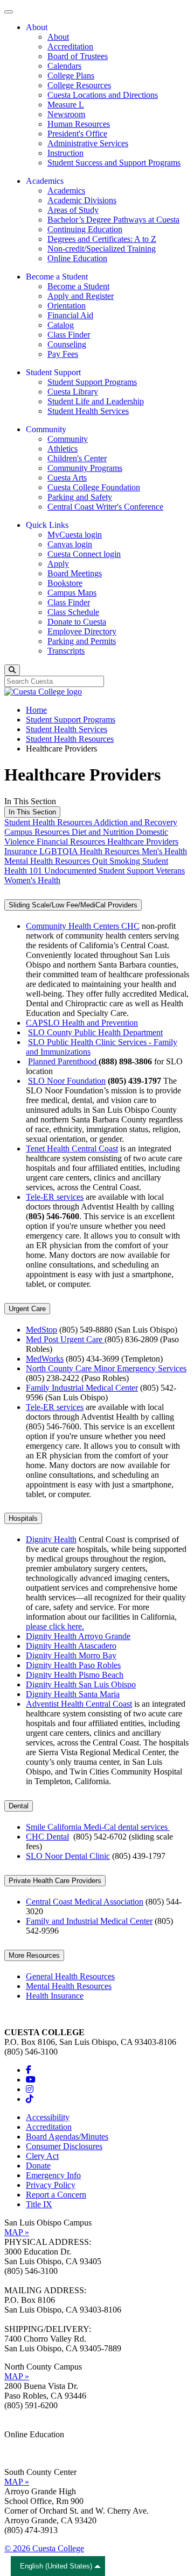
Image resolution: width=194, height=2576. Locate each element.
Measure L (66, 105)
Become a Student (78, 286)
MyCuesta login (75, 535)
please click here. (55, 1626)
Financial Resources (72, 842)
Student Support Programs (92, 382)
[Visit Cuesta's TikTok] (30, 2099)
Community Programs (85, 468)
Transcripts (66, 651)
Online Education (77, 258)
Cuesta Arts (67, 478)
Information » (27, 2444)
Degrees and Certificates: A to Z (102, 239)
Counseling (67, 344)
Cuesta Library (73, 392)
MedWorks (45, 1359)
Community (68, 439)
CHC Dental (47, 1837)
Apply (58, 564)
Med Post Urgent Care (65, 1339)
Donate (38, 2166)
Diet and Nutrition (104, 832)
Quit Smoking (117, 861)
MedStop (41, 1330)
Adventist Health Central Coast (79, 1704)
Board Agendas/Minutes (67, 2137)
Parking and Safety (80, 497)
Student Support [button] (53, 372)
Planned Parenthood (63, 1061)
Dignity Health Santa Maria (73, 1694)
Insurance (22, 851)
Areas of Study (73, 210)
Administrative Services (88, 143)
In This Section (32, 812)
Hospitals (23, 1518)
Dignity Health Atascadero (71, 1646)
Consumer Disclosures (64, 2146)
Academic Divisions (82, 200)
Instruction (65, 153)
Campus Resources (38, 832)
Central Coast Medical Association (85, 1902)
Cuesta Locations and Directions (103, 95)
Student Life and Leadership (96, 401)
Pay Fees (63, 354)
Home (36, 710)
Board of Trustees (78, 56)
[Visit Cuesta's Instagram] (30, 2089)
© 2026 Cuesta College (44, 2548)
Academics (66, 191)
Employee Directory (82, 631)
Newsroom (66, 114)
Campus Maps (72, 593)
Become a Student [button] (57, 277)
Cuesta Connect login (84, 554)
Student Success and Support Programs (114, 163)
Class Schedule (73, 612)
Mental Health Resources (48, 861)
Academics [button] (45, 181)
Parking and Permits (82, 641)
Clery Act (42, 2156)
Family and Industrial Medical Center (89, 1921)
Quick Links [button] (47, 525)
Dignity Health (51, 1539)
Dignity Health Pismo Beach (75, 1675)
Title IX (39, 2204)
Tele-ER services (55, 1197)
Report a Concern (56, 2195)
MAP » (17, 2232)
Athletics (63, 449)
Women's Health (32, 880)
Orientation (67, 306)
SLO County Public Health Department (95, 1032)
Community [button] (46, 429)
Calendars (64, 66)
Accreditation (70, 46)
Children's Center (77, 458)
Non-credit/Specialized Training (102, 249)
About (58, 37)
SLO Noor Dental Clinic (68, 1856)
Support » (21, 2454)
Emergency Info (53, 2175)
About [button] (37, 27)
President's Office (77, 134)
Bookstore (65, 583)
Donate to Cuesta (77, 622)
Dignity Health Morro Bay (71, 1655)
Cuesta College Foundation (94, 487)
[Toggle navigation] (9, 12)
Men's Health (164, 851)
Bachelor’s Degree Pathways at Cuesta (113, 220)
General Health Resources (70, 1976)
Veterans (170, 871)
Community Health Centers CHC (83, 926)
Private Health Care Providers (55, 1881)
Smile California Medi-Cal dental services (98, 1827)
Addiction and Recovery (136, 822)
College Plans (71, 76)
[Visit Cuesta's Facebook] (29, 2070)
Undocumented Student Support (100, 871)
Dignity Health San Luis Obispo (81, 1684)
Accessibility (48, 2117)
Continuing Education (85, 229)
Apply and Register (81, 296)
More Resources (34, 1955)
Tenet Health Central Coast (72, 1149)
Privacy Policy (51, 2185)
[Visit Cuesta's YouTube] (31, 2080)
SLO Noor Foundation (67, 1081)
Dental (19, 1806)
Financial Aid (70, 315)
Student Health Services (88, 411)
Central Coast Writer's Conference (105, 507)
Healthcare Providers (143, 842)
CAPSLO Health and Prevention (82, 1023)
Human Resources (79, 124)
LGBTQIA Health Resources (91, 851)
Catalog (61, 325)
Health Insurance (55, 1996)
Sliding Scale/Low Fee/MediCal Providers (73, 905)
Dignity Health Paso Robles (73, 1665)
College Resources (79, 85)
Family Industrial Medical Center (82, 1388)
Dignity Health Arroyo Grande (78, 1636)
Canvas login (70, 544)
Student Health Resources (70, 739)
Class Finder (69, 335)
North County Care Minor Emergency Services (106, 1368)
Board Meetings (75, 573)
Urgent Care (27, 1309)
